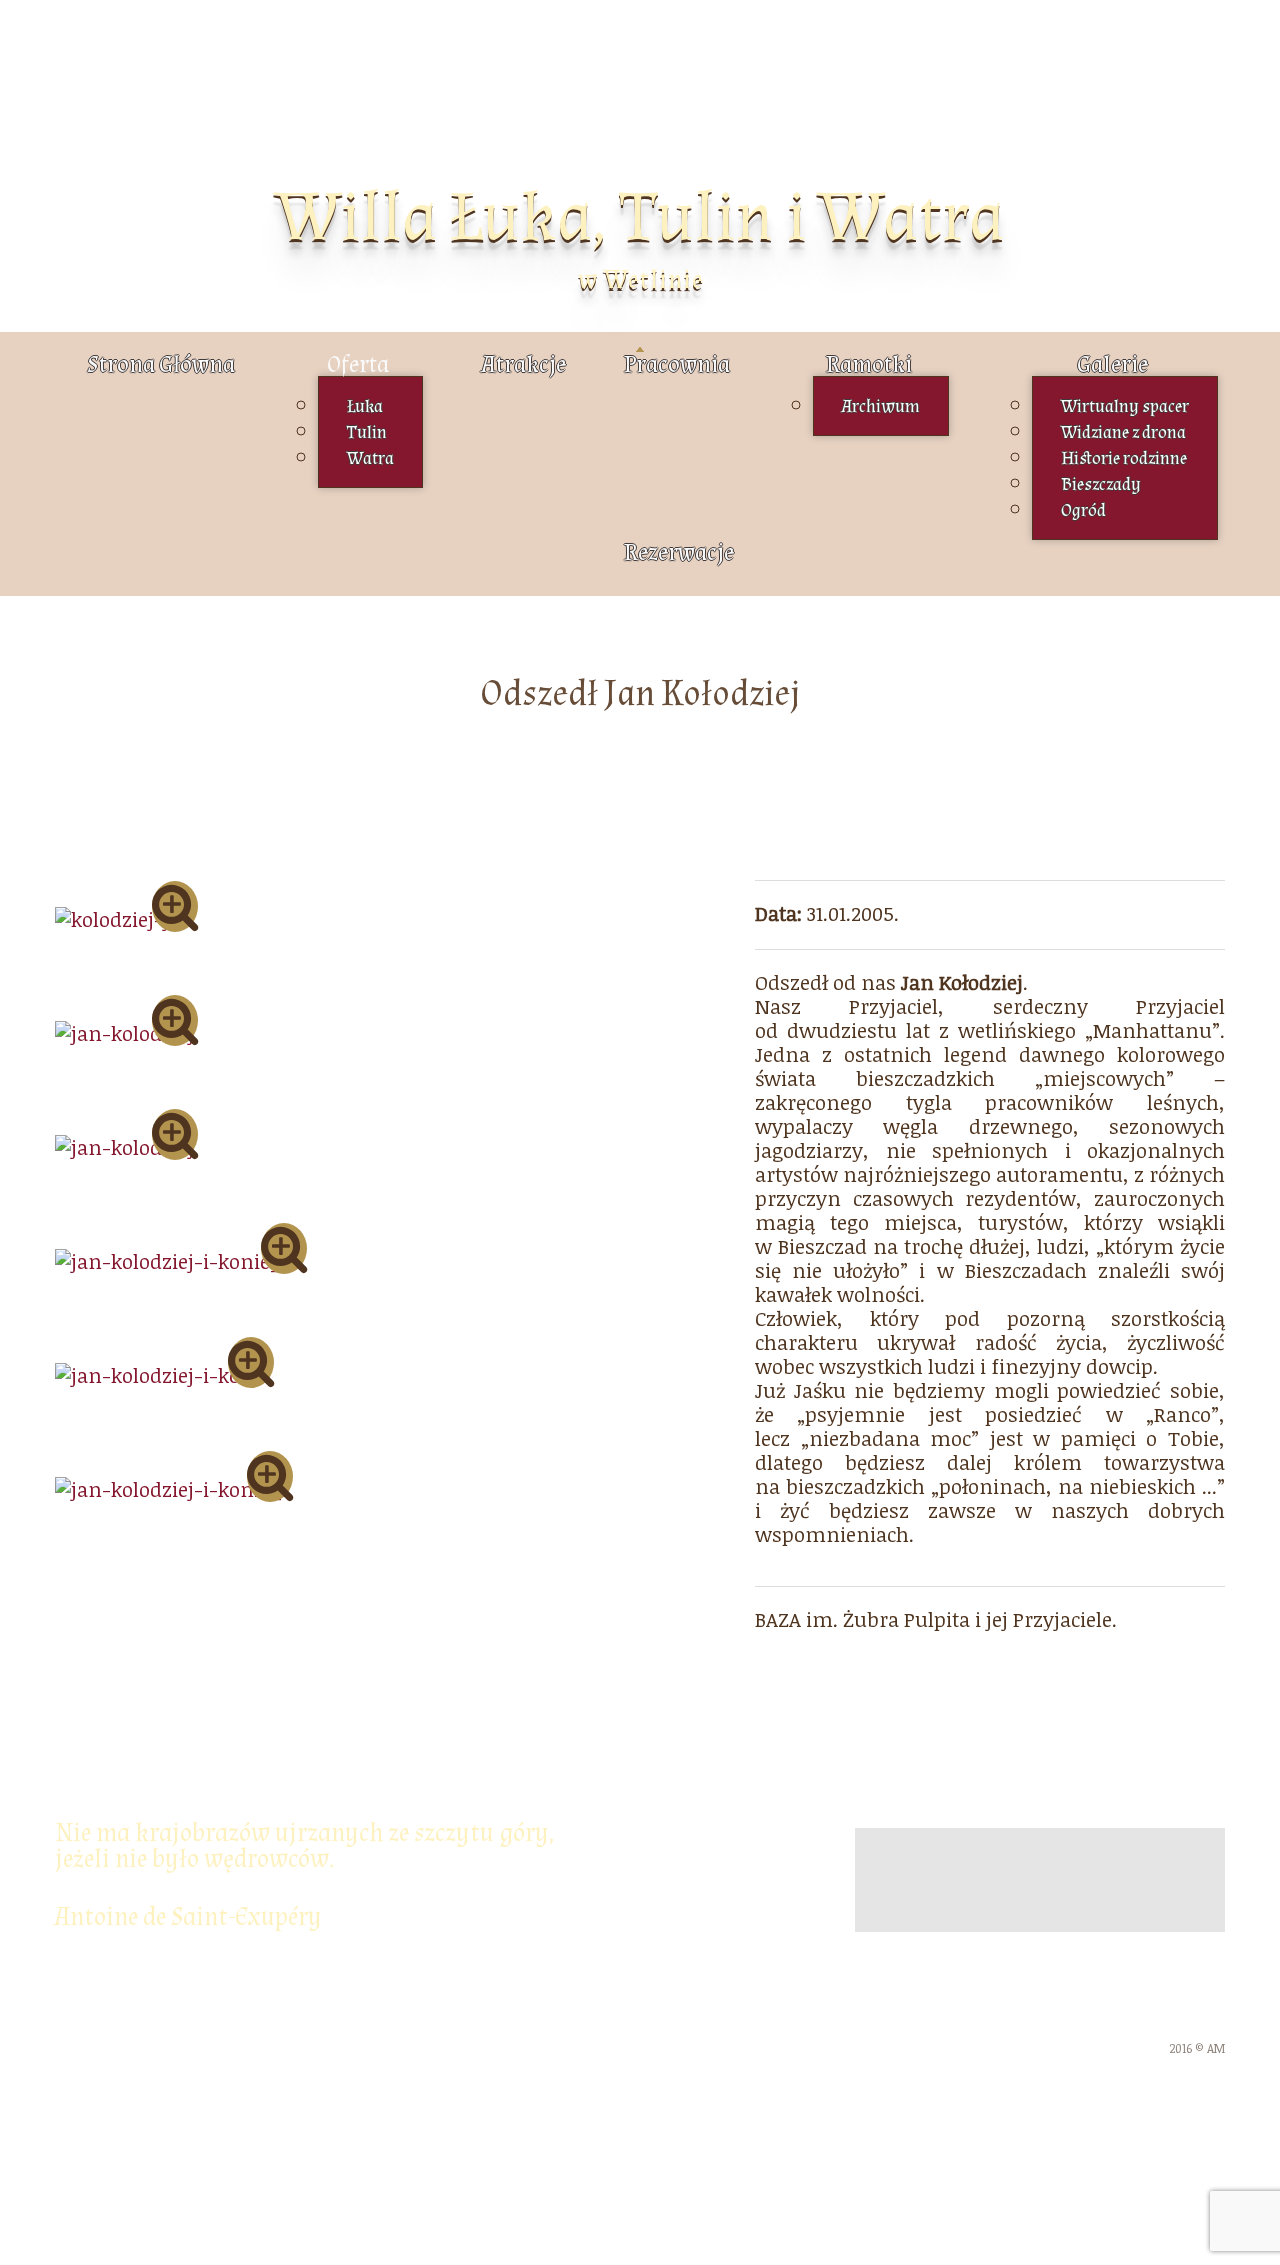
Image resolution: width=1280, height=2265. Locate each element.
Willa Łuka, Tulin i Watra (640, 217)
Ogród (1083, 510)
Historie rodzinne (1124, 458)
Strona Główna (161, 364)
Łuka (365, 406)
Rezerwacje (679, 552)
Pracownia (677, 364)
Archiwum (881, 406)
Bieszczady (1101, 484)
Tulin (367, 432)
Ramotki (869, 364)
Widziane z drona (1123, 432)
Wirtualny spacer (1125, 406)
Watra (370, 458)
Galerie (1112, 364)
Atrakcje (523, 364)
